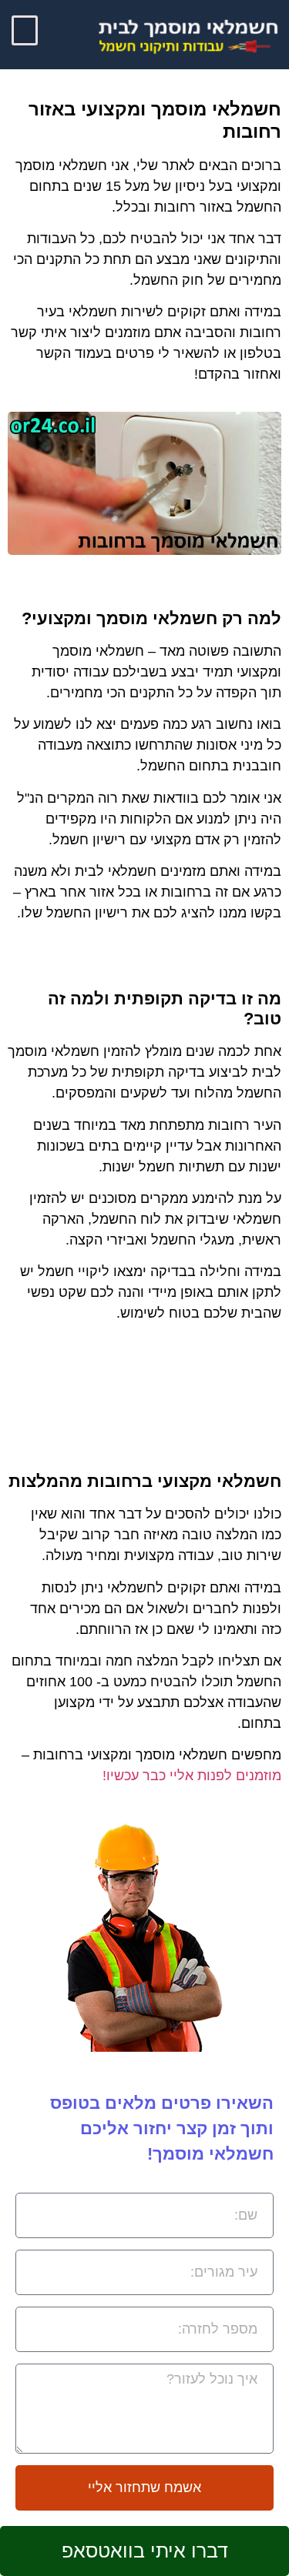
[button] (25, 30)
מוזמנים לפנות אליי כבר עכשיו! (192, 1776)
